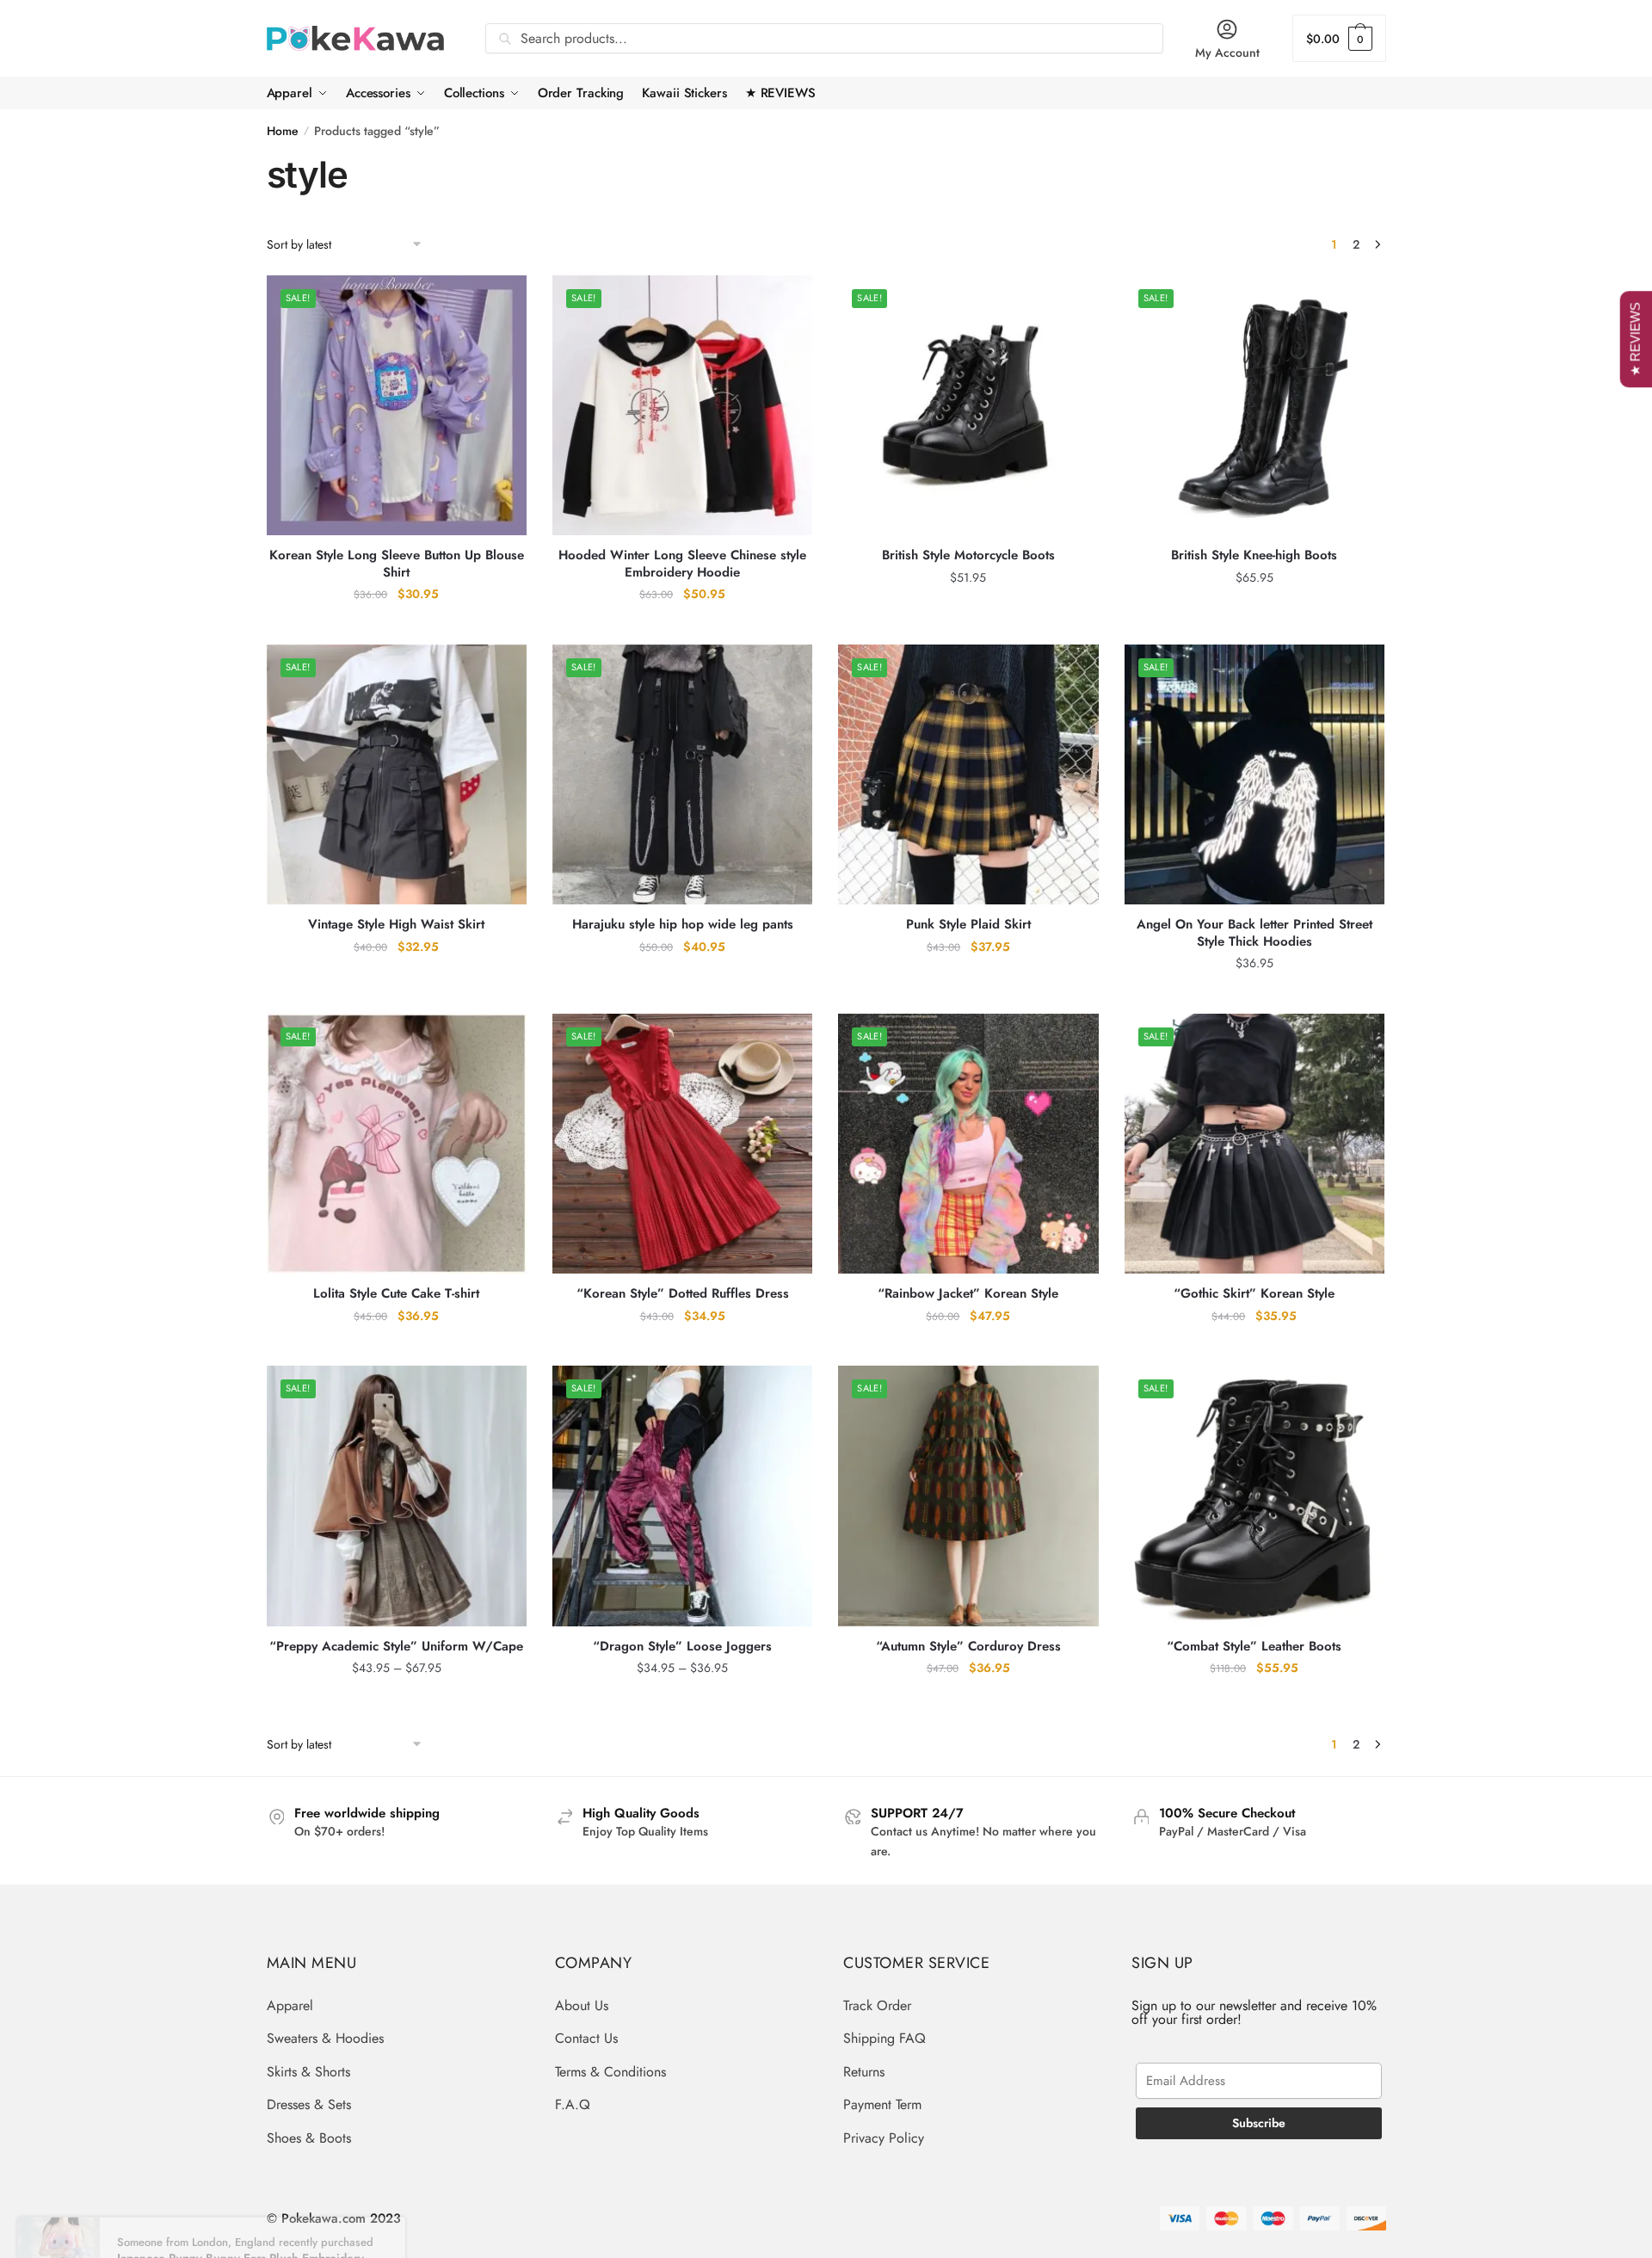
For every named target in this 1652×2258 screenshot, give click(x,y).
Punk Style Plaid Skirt (968, 925)
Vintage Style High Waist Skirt (396, 925)
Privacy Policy (884, 2138)
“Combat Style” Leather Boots (1254, 1647)
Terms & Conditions (610, 2072)
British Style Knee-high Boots (1254, 556)
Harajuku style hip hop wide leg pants (683, 925)
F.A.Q (573, 2104)
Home (283, 131)
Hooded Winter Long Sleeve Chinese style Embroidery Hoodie (682, 564)
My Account (1227, 52)
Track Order (877, 2005)
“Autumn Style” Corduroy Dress (968, 1647)
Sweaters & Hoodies (325, 2038)
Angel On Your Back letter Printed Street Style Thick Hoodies (1254, 933)
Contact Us (586, 2038)
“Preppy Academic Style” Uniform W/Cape (396, 1647)
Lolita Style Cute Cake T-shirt (396, 1294)
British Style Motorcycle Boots (968, 556)
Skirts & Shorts (308, 2072)
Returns (864, 2072)
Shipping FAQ (885, 2038)
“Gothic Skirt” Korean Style (1254, 1294)
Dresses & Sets (309, 2104)
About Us (582, 2005)
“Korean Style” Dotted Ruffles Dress (683, 1294)
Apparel (290, 2005)
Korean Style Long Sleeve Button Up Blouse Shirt (397, 564)
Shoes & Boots (309, 2138)
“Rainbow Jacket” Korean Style (968, 1294)
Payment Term (882, 2104)
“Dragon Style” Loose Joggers (682, 1647)
